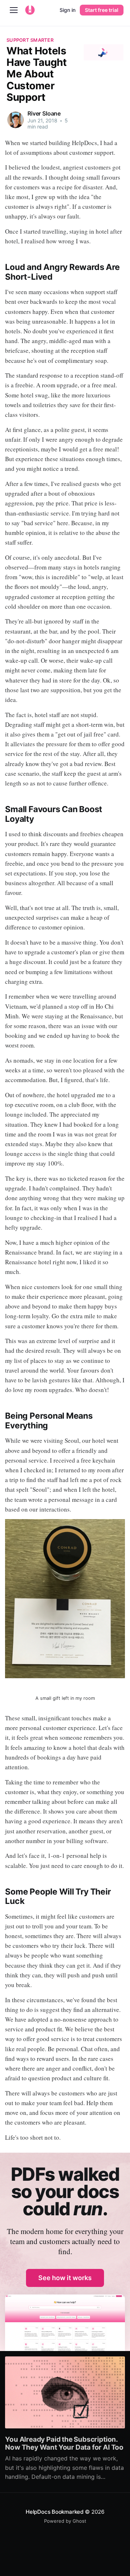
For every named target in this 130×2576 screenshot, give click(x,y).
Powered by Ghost (65, 2521)
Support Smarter (30, 40)
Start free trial (102, 10)
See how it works (65, 2278)
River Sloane (44, 113)
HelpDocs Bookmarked (55, 2512)
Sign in (68, 10)
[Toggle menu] (14, 10)
